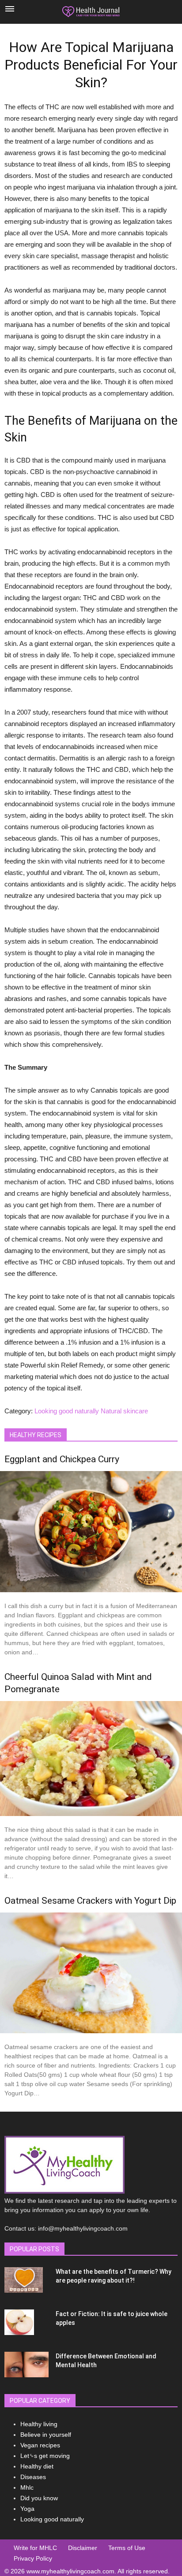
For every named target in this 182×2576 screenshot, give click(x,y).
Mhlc (27, 2487)
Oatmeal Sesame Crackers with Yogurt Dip (90, 1901)
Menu (10, 9)
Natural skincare (124, 1411)
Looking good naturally (67, 1411)
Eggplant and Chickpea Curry (62, 1459)
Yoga (27, 2509)
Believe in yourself (46, 2435)
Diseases (33, 2477)
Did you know (39, 2498)
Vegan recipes (40, 2445)
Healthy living (39, 2424)
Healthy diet (37, 2466)
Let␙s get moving (45, 2456)
